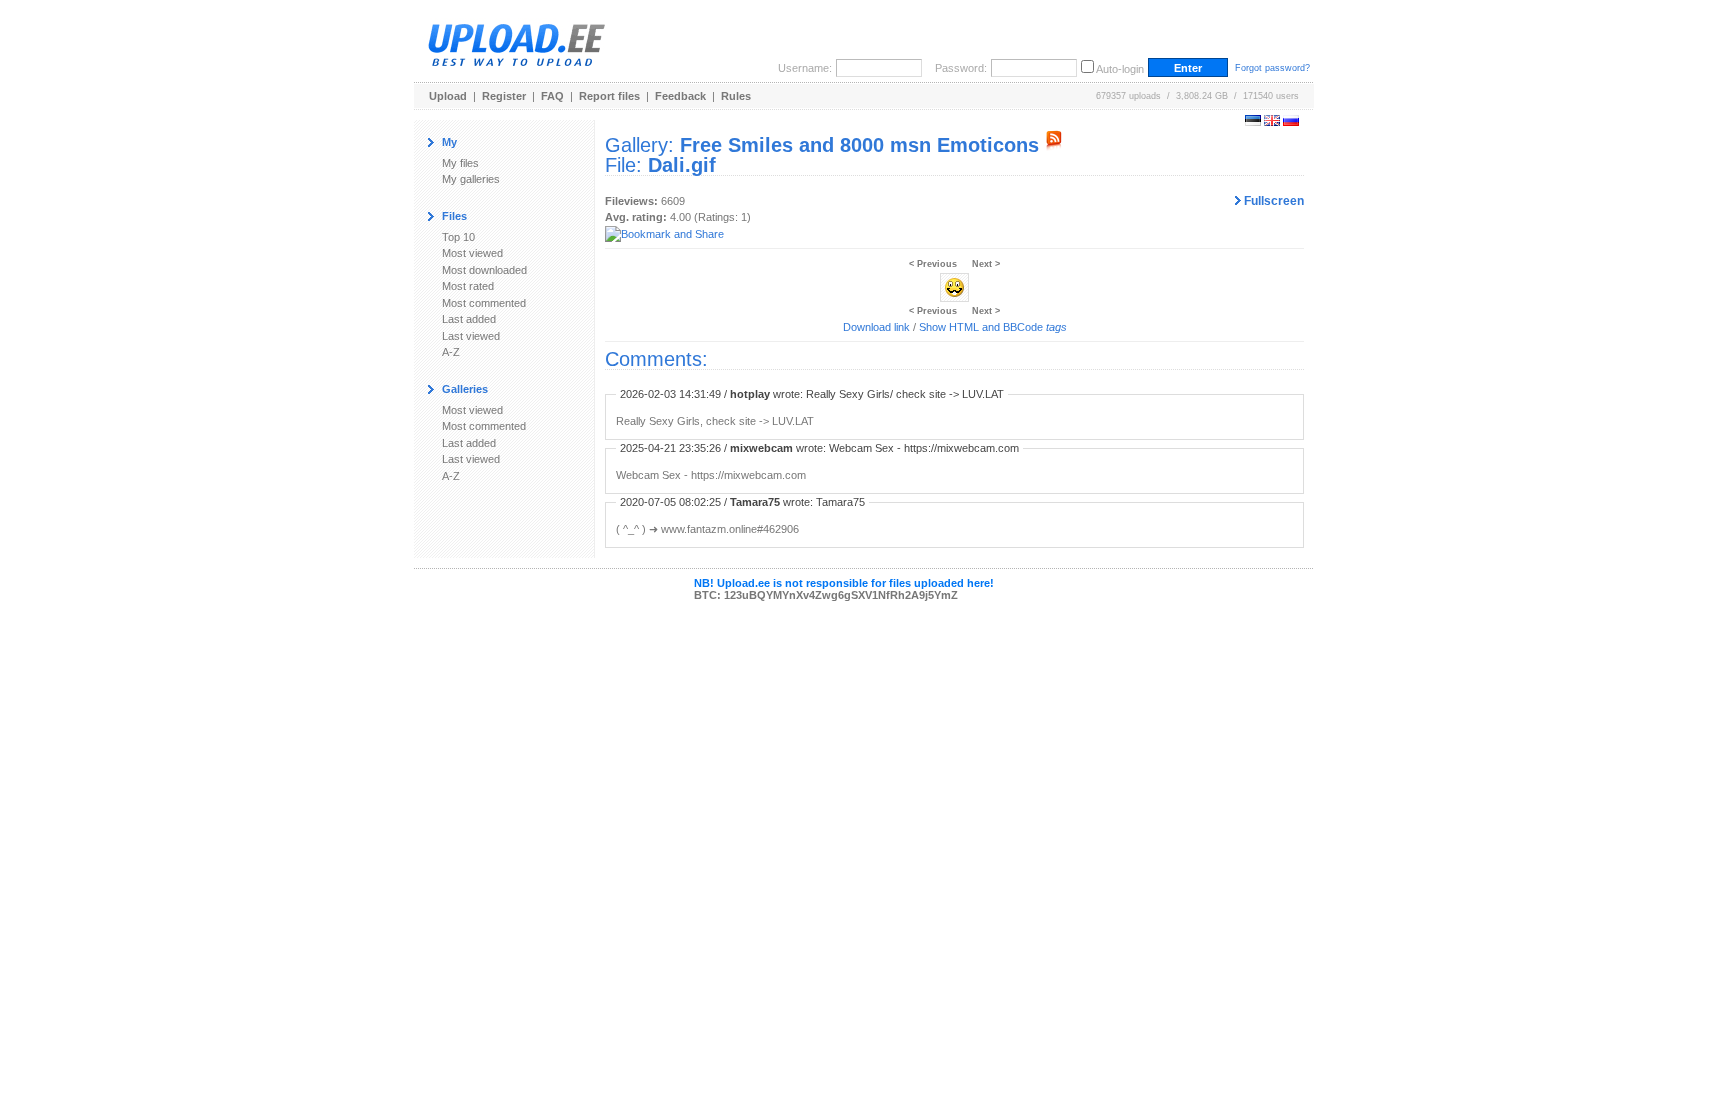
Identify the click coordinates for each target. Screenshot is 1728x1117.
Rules (736, 96)
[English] (1272, 122)
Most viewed (472, 253)
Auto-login (1120, 69)
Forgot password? (1272, 68)
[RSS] (1054, 145)
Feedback (680, 96)
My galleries (471, 179)
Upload (448, 96)
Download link (876, 327)
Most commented (484, 303)
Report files (609, 96)
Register (504, 96)
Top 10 (458, 237)
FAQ (552, 96)
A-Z (451, 352)
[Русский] (1291, 122)
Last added (469, 319)
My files (460, 163)
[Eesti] (1253, 122)
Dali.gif (682, 165)
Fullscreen (1272, 201)
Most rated (468, 286)
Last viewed (471, 336)
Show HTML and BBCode (993, 327)
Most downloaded (484, 270)
